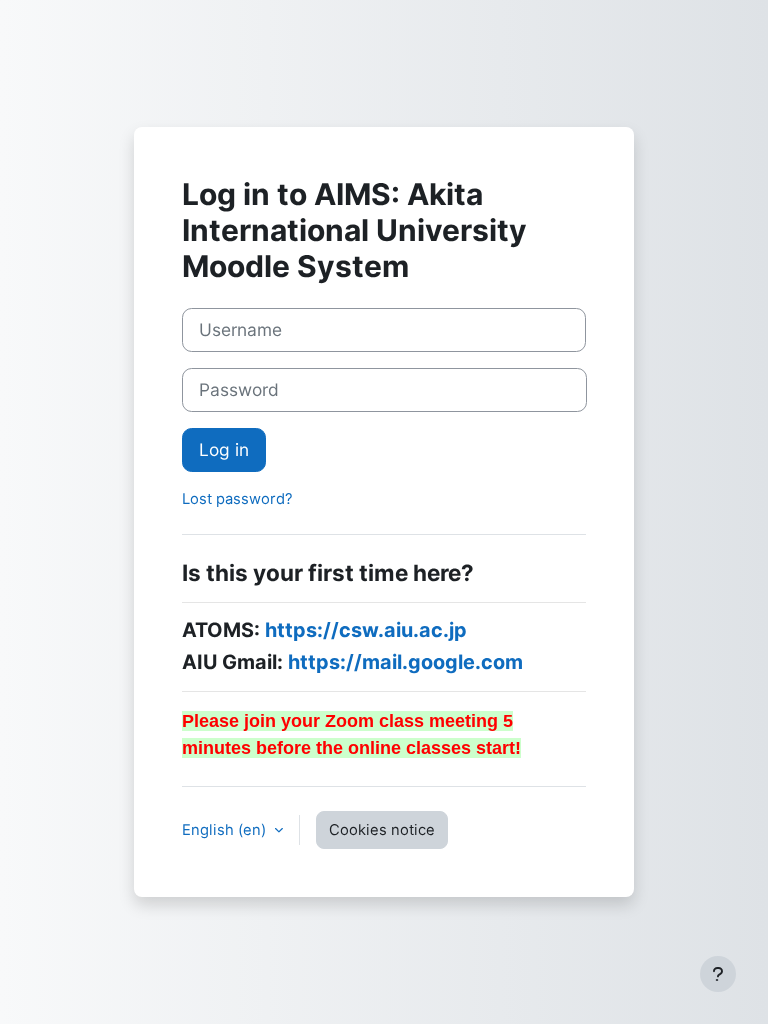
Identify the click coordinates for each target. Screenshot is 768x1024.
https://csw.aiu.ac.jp (366, 630)
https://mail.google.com (405, 662)
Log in (224, 449)
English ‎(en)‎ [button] (226, 830)
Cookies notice (382, 830)
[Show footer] (718, 974)
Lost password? (237, 499)
